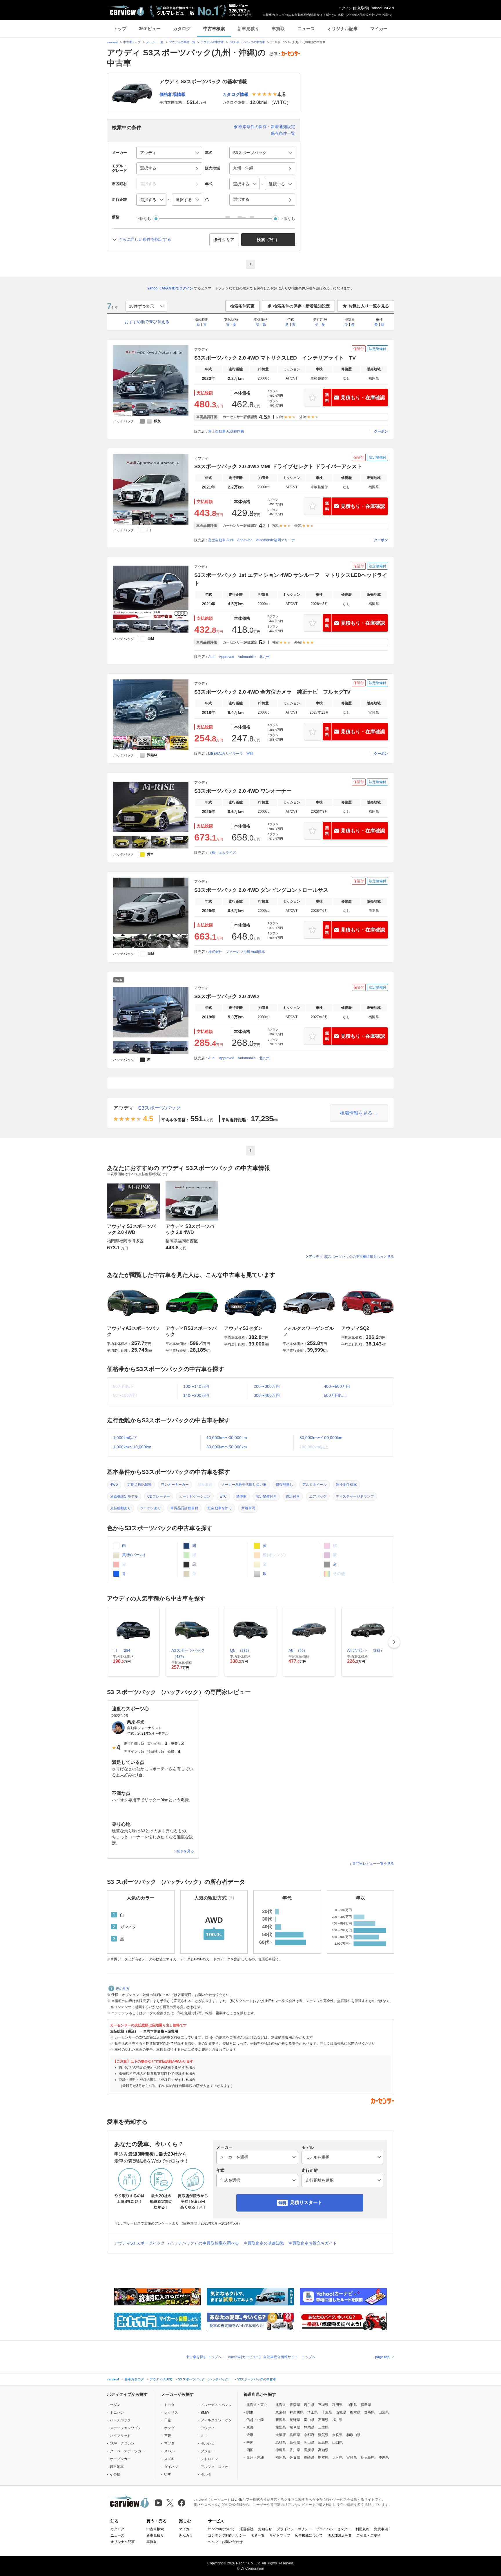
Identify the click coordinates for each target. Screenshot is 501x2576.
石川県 (323, 2420)
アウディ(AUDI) (161, 2379)
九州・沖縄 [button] (243, 168)
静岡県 (309, 2427)
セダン (115, 2405)
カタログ (182, 29)
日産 (168, 2420)
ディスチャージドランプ (355, 1496)
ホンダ (169, 2428)
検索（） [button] (268, 240)
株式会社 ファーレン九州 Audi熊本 (237, 952)
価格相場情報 (173, 94)
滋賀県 (323, 2435)
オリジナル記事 (343, 29)
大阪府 (281, 2435)
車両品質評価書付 (184, 1508)
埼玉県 (313, 2412)
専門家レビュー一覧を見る (373, 1864)
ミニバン (117, 2413)
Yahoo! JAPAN (383, 8)
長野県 (295, 2420)
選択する (241, 199)
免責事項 (381, 2529)
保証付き (293, 1496)
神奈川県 (297, 2412)
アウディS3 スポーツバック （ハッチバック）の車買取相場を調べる (176, 2243)
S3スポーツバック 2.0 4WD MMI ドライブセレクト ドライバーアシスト (278, 466)
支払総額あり (121, 1508)
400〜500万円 (337, 1386)
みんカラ (186, 2535)
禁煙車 (241, 1496)
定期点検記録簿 (139, 1485)
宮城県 (323, 2405)
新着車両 (248, 1508)
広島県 (323, 2442)
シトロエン (209, 2459)
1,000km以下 (125, 1438)
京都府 (309, 2435)
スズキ (169, 2459)
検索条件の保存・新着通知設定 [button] (302, 306)
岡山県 (309, 2442)
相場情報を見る (356, 1113)
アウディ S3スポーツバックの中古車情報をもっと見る (351, 1257)
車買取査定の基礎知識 (264, 2243)
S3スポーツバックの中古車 (247, 42)
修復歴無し (284, 1485)
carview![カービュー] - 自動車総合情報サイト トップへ (272, 2357)
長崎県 (309, 2457)
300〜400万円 (267, 1395)
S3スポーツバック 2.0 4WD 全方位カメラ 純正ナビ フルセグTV (272, 692)
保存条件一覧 (283, 133)
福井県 (337, 2420)
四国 (250, 2450)
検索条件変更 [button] (242, 306)
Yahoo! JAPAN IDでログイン (170, 288)
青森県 (295, 2405)
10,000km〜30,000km (227, 1438)
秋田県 (337, 2405)
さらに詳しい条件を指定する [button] (145, 239)
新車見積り (248, 29)
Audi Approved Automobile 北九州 (239, 657)
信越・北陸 (255, 2420)
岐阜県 (295, 2427)
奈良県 (337, 2435)
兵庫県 (295, 2435)
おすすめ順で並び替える (147, 322)
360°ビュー (150, 29)
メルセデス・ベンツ (216, 2405)
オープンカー (120, 2459)
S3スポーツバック (159, 1108)
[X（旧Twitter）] (170, 2503)
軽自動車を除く (220, 1508)
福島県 (366, 2405)
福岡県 (281, 2457)
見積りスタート (306, 2202)
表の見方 (123, 1989)
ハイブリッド (120, 2436)
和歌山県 (353, 2435)
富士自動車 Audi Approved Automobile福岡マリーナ (252, 540)
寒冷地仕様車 (346, 1485)
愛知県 (281, 2427)
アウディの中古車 (212, 42)
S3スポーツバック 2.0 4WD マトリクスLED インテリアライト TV (275, 358)
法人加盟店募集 (340, 2535)
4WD (114, 1485)
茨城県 (341, 2412)
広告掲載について (309, 2535)
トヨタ (169, 2405)
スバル (169, 2451)
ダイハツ (171, 2467)
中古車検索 (214, 29)
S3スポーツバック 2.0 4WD (227, 996)
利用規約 (362, 2529)
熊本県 (323, 2457)
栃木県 (355, 2412)
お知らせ (265, 2529)
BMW (205, 2413)
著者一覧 (258, 2535)
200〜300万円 (267, 1386)
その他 (115, 2474)
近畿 (250, 2435)
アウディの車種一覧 (182, 42)
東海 (250, 2427)
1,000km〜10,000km (132, 1447)
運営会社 (246, 2529)
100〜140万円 (196, 1386)
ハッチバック (120, 2420)
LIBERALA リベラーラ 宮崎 (231, 754)
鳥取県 (281, 2442)
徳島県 (281, 2450)
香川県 (295, 2450)
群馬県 (369, 2412)
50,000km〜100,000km (321, 1438)
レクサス (171, 2413)
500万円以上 (335, 1395)
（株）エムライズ (222, 853)
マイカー (379, 29)
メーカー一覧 (155, 42)
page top (382, 2357)
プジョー (208, 2451)
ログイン (345, 8)
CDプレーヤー (159, 1496)
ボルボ (206, 2474)
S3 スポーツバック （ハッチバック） (205, 2379)
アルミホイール (315, 1485)
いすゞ (169, 2474)
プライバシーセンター (333, 2529)
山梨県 (384, 2412)
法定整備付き (266, 1496)
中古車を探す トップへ (204, 2357)
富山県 (309, 2420)
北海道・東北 (257, 2405)
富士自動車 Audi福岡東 (226, 431)
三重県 (323, 2427)
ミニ (204, 2436)
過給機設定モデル (124, 1496)
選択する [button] (148, 168)
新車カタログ (134, 2379)
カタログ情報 (235, 94)
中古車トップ (132, 42)
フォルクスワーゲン (216, 2420)
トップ (120, 29)
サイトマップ (280, 2535)
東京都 (281, 2412)
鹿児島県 (368, 2457)
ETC (223, 1496)
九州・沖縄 (255, 2457)
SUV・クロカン (122, 2443)
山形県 (352, 2405)
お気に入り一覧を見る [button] (369, 306)
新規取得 (361, 8)
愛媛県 (309, 2450)
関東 (250, 2412)
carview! (112, 42)
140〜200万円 (196, 1395)
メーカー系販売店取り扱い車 (244, 1485)
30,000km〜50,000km (227, 1447)
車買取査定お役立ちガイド (313, 2243)
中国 (250, 2442)
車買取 (278, 29)
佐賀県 (295, 2457)
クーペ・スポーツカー (127, 2451)
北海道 (281, 2405)
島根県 (295, 2442)
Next (394, 1642)
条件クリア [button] (224, 240)
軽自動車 (117, 2467)
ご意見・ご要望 (369, 2535)
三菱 (168, 2436)
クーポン (381, 431)
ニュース (306, 29)
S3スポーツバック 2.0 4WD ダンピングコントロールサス (261, 890)
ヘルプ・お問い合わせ (225, 2542)
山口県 (337, 2442)
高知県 (323, 2450)
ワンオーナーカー (175, 1485)
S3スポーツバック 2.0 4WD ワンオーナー (243, 791)
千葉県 (327, 2412)
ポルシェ (208, 2443)
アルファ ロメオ (215, 2467)
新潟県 (281, 2420)
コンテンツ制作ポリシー (227, 2535)
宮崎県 (352, 2457)
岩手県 (309, 2405)
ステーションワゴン (126, 2428)
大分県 (337, 2457)
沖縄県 (384, 2457)
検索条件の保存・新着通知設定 (267, 127)
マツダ (169, 2443)
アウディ (124, 1108)
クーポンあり (151, 1508)
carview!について (221, 2529)
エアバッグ (318, 1496)
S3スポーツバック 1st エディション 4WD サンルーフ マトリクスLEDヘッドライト (291, 579)
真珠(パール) (133, 1555)
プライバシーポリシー (294, 2529)
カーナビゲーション (195, 1496)
